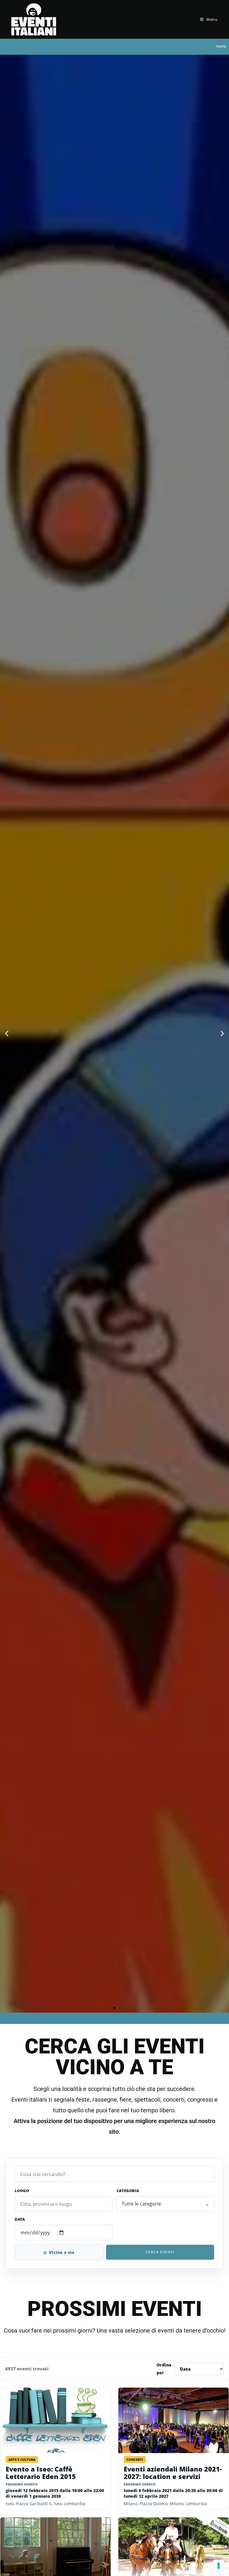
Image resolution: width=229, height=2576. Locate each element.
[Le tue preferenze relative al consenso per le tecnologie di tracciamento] (219, 2566)
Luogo (22, 2191)
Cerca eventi (160, 2252)
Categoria (128, 2191)
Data (20, 2219)
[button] (7, 1034)
